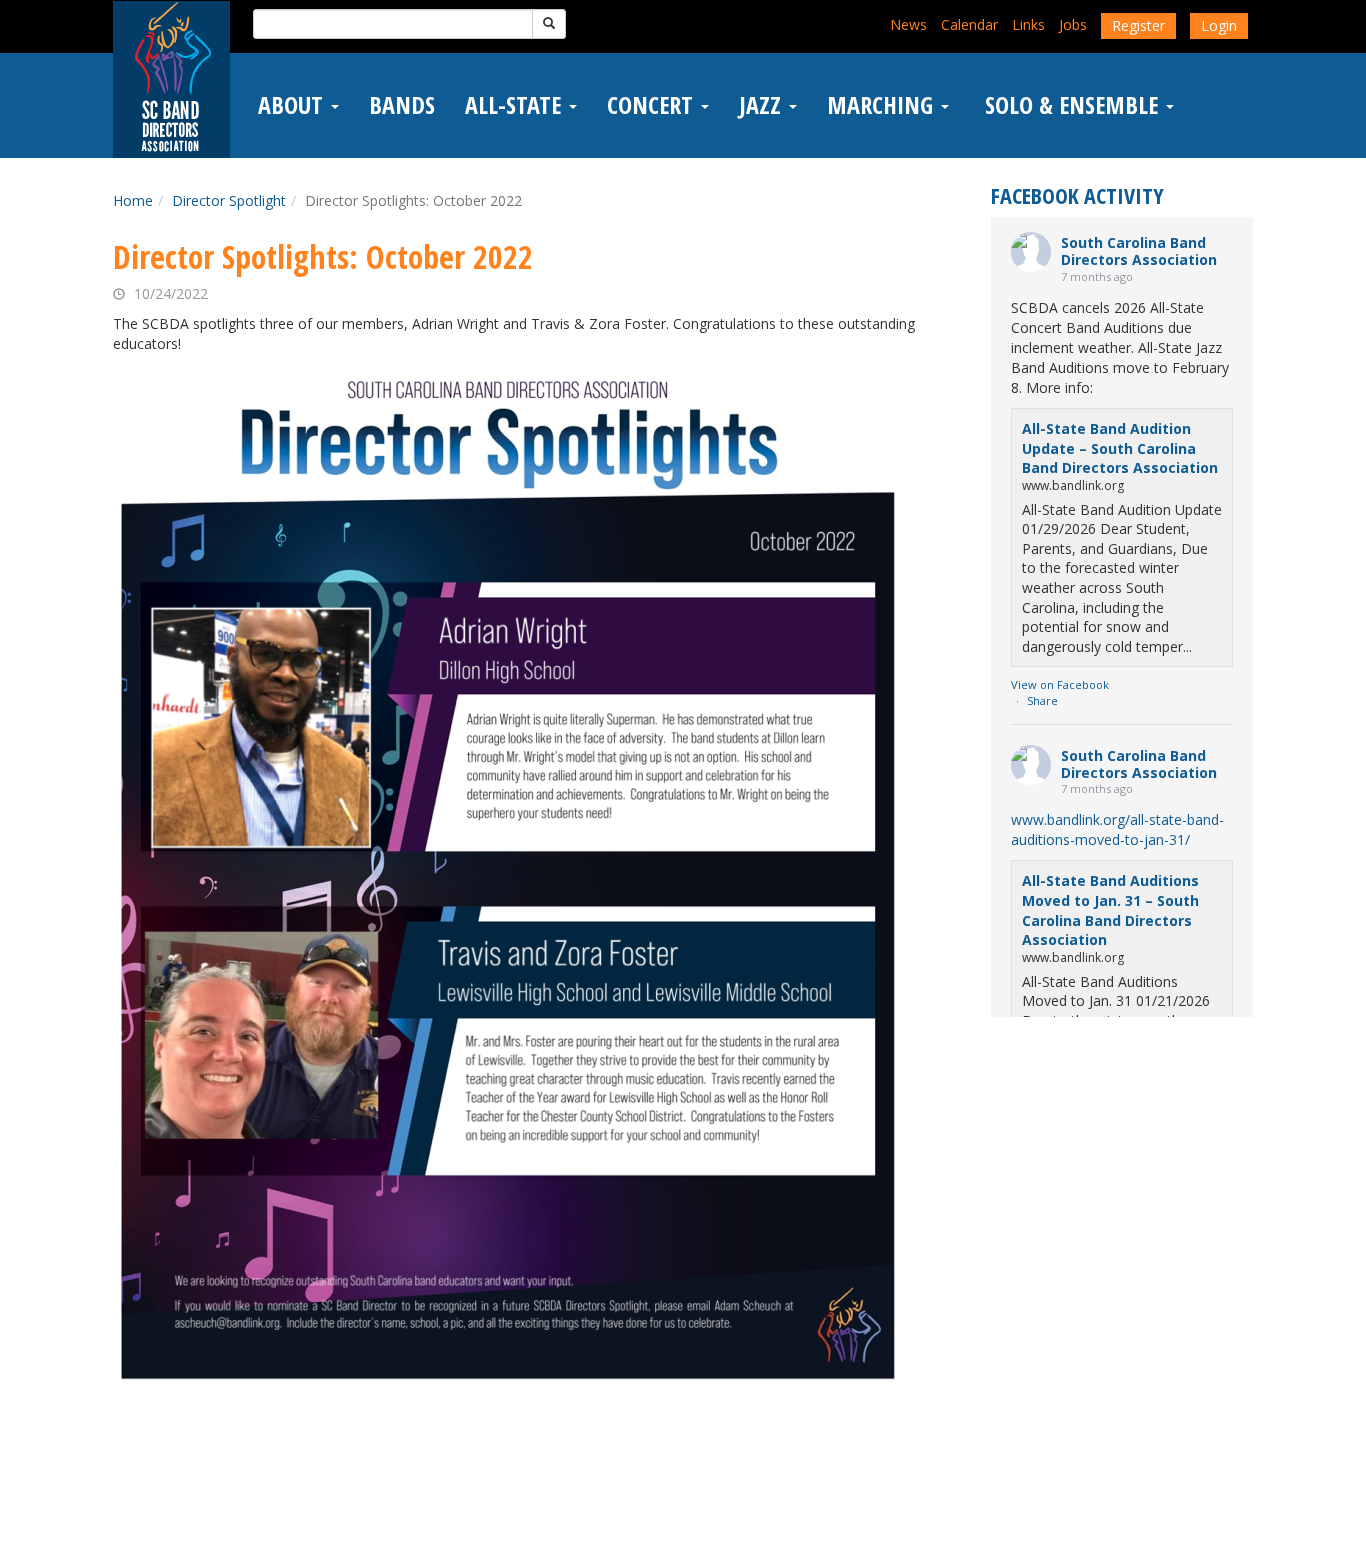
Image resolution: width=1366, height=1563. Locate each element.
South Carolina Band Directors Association (1139, 251)
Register (1138, 25)
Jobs (1073, 24)
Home (133, 200)
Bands (402, 105)
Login (1219, 25)
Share (1042, 700)
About (293, 105)
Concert (653, 105)
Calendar (969, 24)
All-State (516, 105)
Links (1028, 24)
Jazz (763, 105)
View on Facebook (1060, 684)
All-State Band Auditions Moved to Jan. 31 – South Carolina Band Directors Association (1110, 910)
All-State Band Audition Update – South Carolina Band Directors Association (1120, 448)
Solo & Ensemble (1071, 105)
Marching (883, 105)
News (908, 24)
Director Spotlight (229, 200)
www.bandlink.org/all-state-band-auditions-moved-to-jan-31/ (1117, 829)
